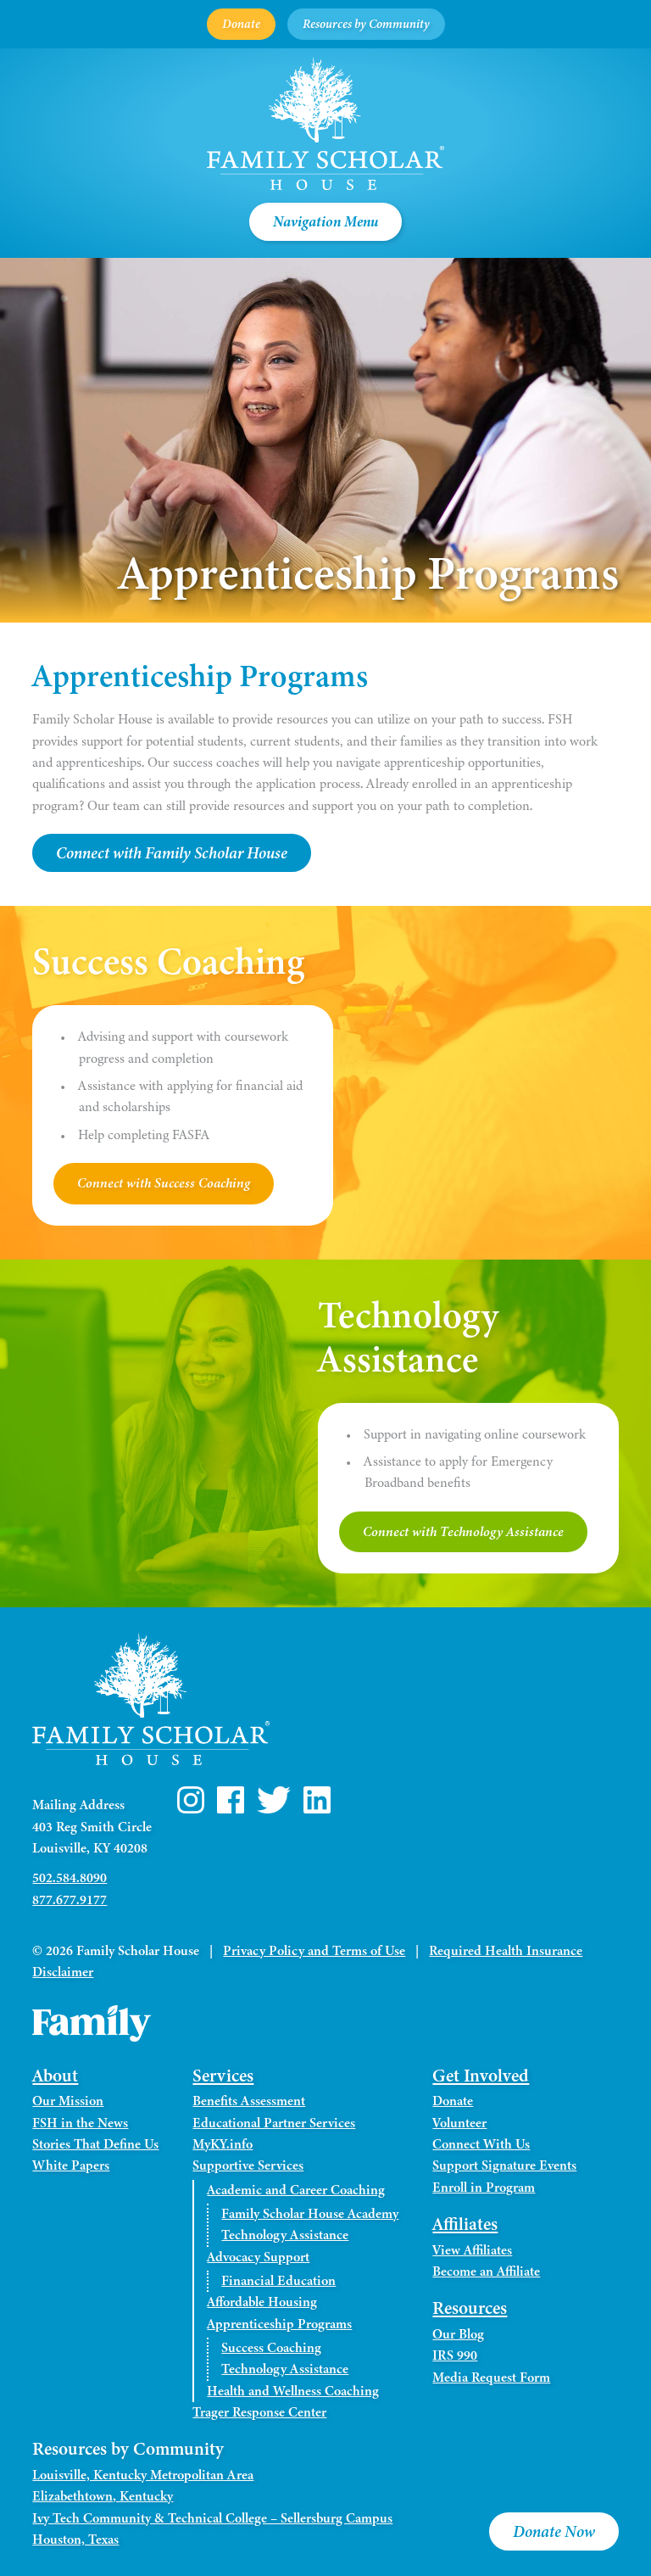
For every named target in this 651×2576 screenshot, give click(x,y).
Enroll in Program (484, 2188)
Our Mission (68, 2101)
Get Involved (481, 2076)
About (55, 2076)
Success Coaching (271, 2348)
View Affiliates (472, 2250)
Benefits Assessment (249, 2101)
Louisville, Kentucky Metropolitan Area (143, 2475)
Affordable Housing (262, 2302)
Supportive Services (248, 2165)
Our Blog (458, 2334)
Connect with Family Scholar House (172, 853)
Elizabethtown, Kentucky (103, 2496)
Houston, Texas (75, 2540)
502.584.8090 (70, 1878)
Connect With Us (481, 2144)
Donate (241, 24)
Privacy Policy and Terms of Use (314, 1951)
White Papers (71, 2165)
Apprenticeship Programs (279, 2324)
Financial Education (278, 2281)
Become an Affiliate (486, 2271)
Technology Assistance (285, 2235)
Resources (470, 2308)
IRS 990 (455, 2355)
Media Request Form (491, 2378)
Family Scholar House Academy (310, 2214)
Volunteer (459, 2123)
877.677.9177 (70, 1900)
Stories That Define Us (95, 2144)
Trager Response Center (259, 2412)
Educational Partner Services (274, 2123)
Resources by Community (366, 24)
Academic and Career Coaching (296, 2190)
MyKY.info (223, 2144)
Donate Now (554, 2531)
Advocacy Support (258, 2257)
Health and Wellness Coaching (293, 2391)
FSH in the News (80, 2123)
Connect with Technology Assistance (463, 1532)
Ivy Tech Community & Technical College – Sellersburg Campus (212, 2518)
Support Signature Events (504, 2165)
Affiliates (465, 2224)
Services (223, 2076)
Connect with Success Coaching (164, 1183)
